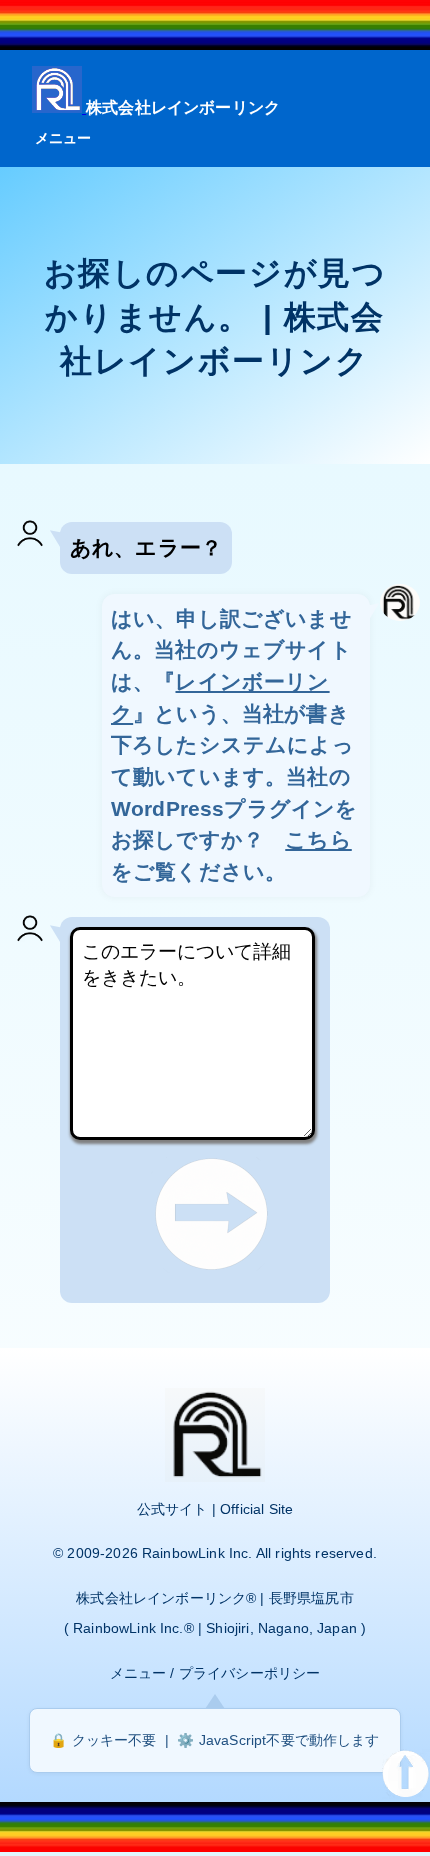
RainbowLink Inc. (197, 1553)
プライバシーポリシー (250, 1673)
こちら (318, 839)
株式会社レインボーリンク (183, 107)
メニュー (63, 138)
